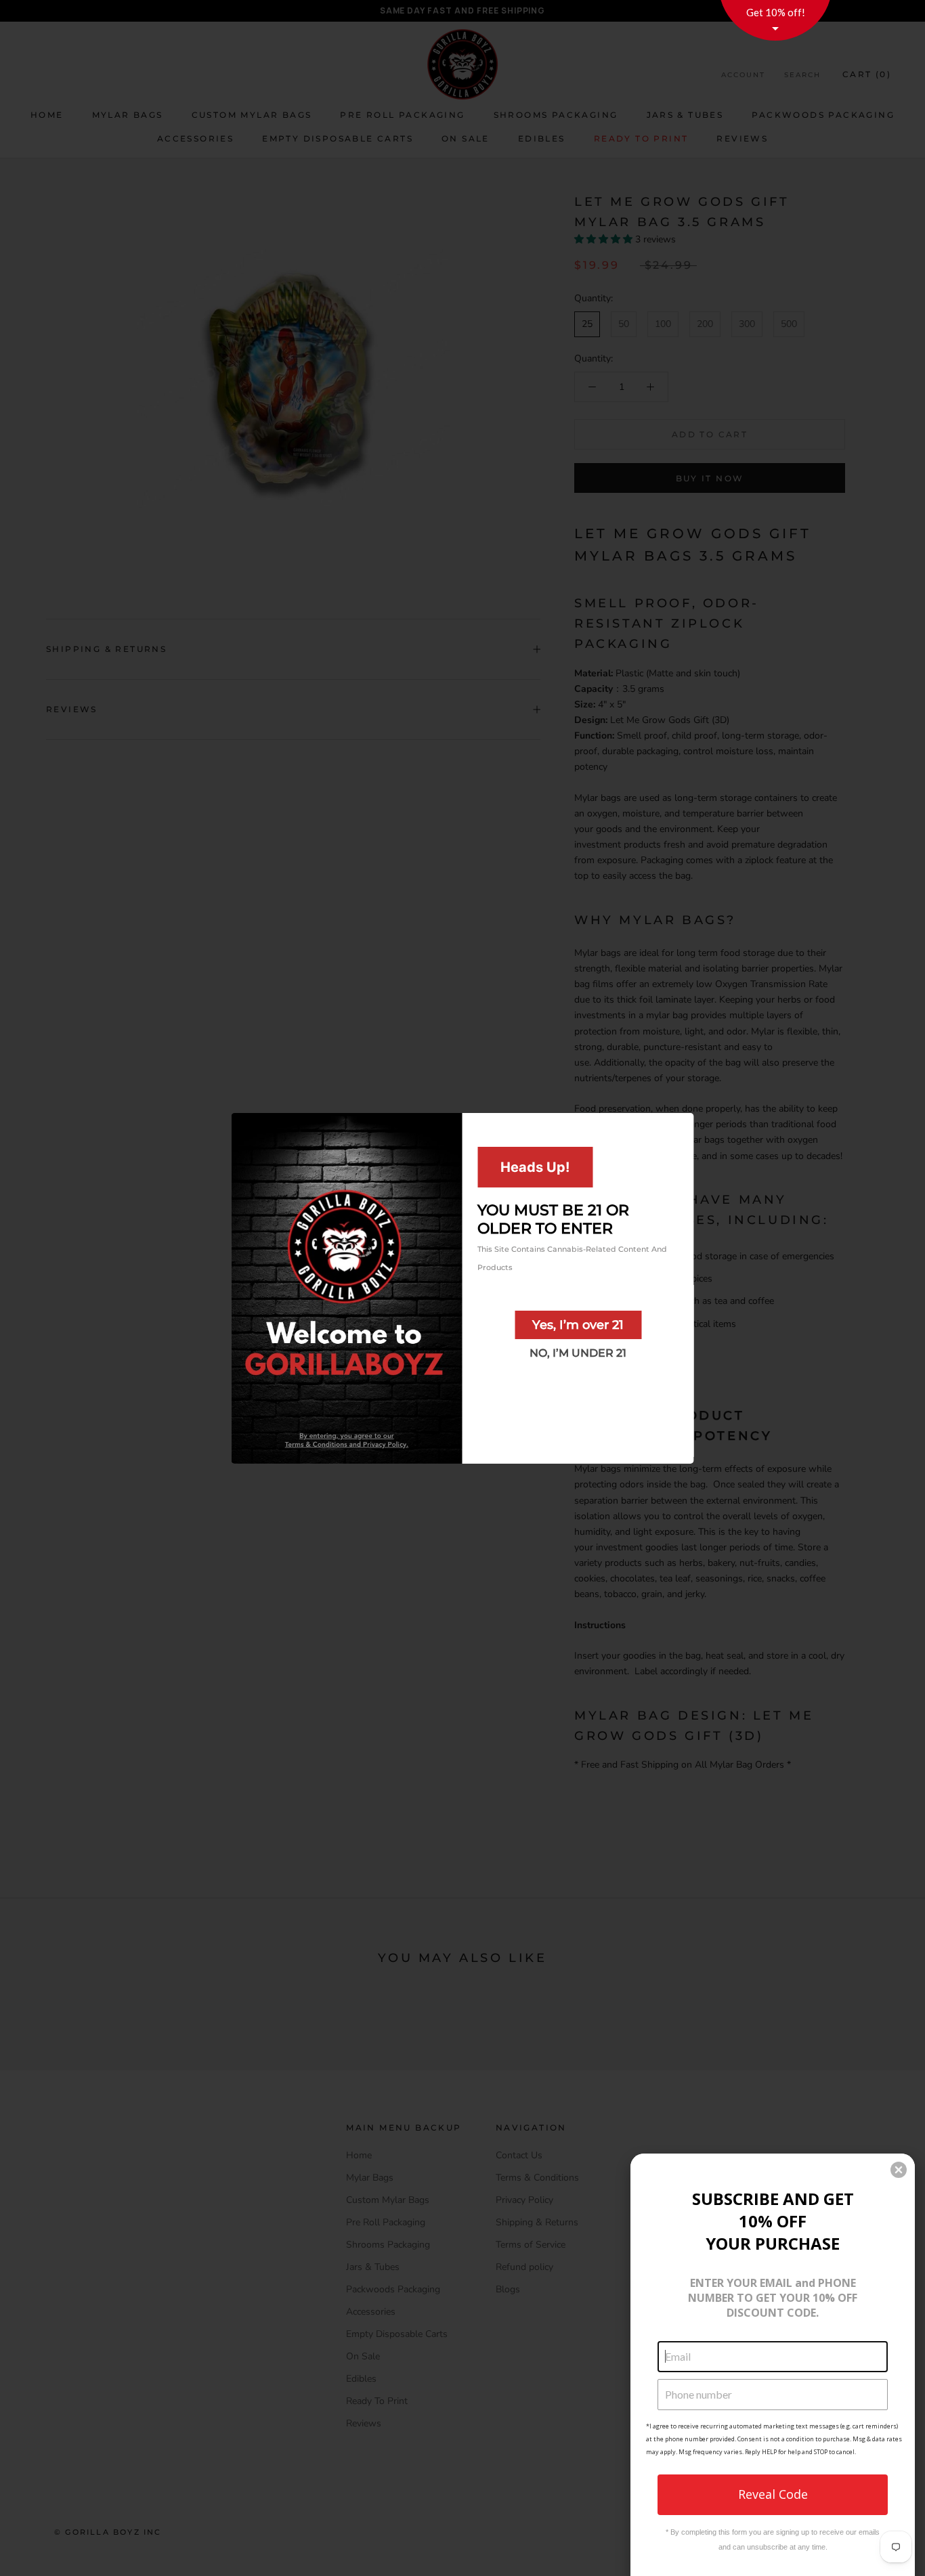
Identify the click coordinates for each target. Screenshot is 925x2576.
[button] (899, 2170)
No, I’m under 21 (578, 1352)
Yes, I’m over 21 (578, 1324)
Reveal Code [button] (773, 2494)
